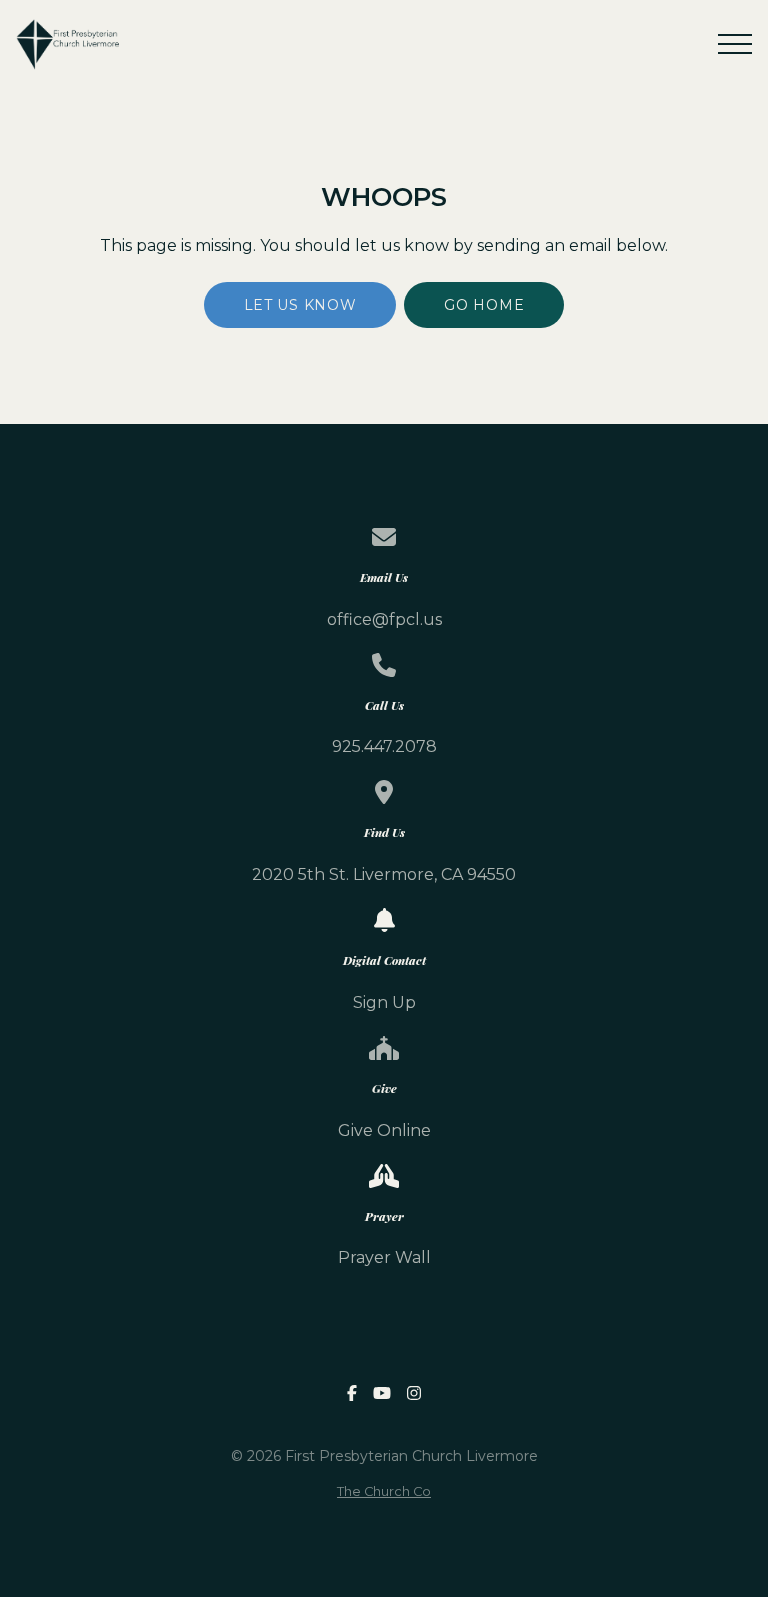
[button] (735, 44)
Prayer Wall (384, 1257)
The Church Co (384, 1491)
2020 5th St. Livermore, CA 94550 (384, 874)
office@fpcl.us (384, 619)
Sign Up (384, 1002)
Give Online (384, 1130)
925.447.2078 (384, 746)
